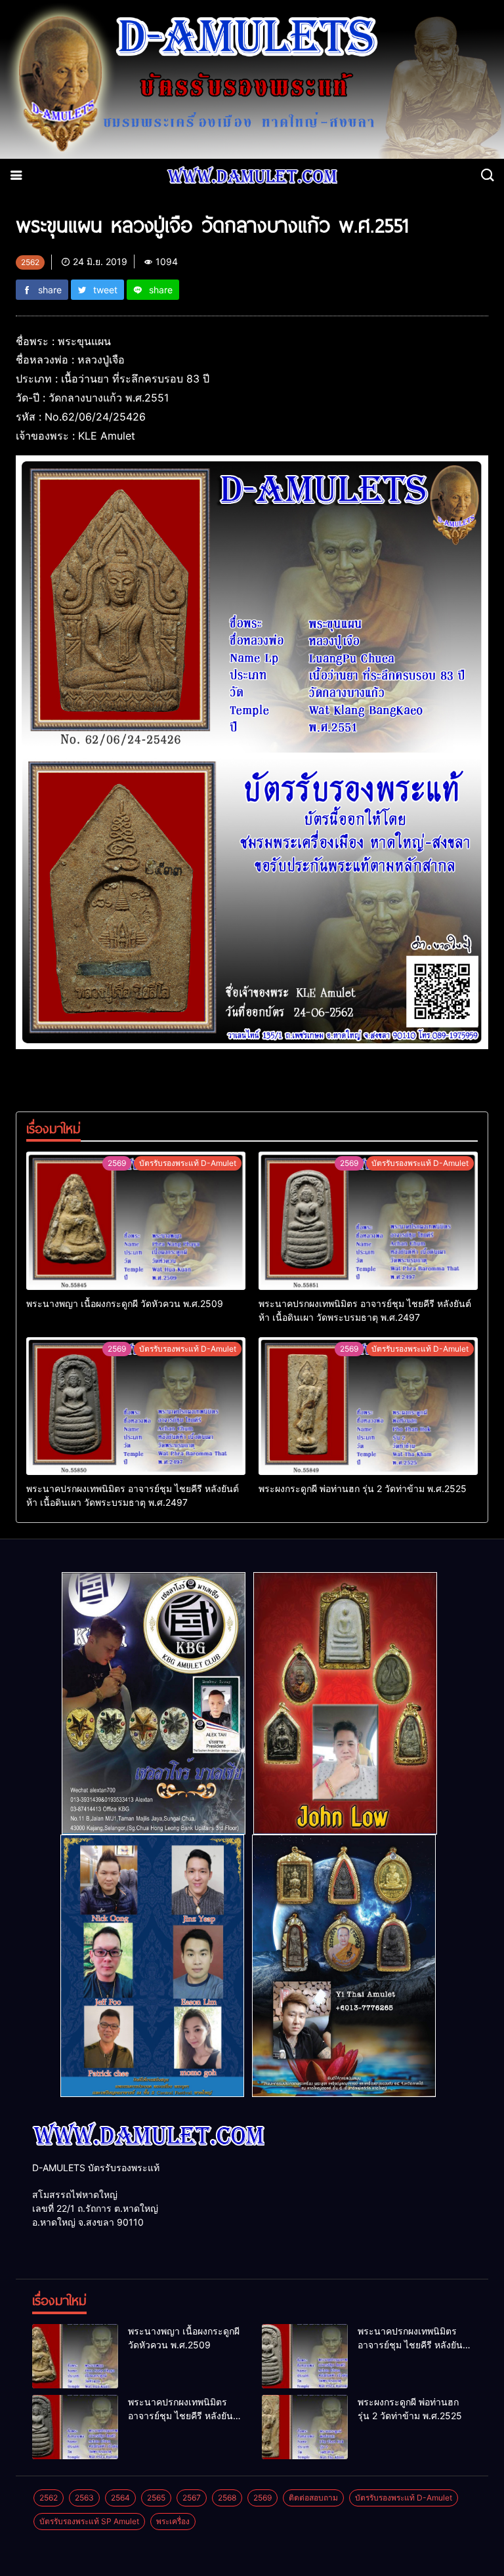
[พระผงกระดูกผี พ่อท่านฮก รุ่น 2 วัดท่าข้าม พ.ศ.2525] (368, 1406)
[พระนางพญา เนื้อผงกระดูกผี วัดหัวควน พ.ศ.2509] (136, 1220)
